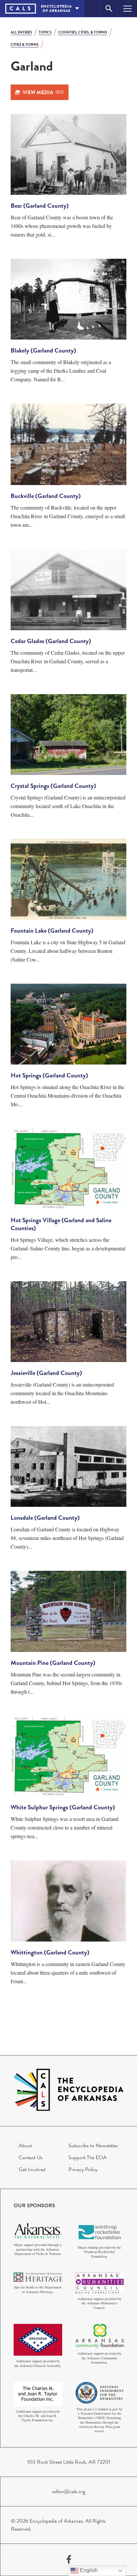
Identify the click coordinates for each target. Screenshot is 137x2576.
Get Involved (32, 2169)
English (88, 2570)
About (25, 2146)
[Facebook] (69, 2560)
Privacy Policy (83, 2169)
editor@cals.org (69, 2492)
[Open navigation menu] (128, 8)
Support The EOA (88, 2158)
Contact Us (31, 2158)
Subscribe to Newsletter (93, 2146)
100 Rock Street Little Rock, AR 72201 (69, 2462)
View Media (43, 92)
